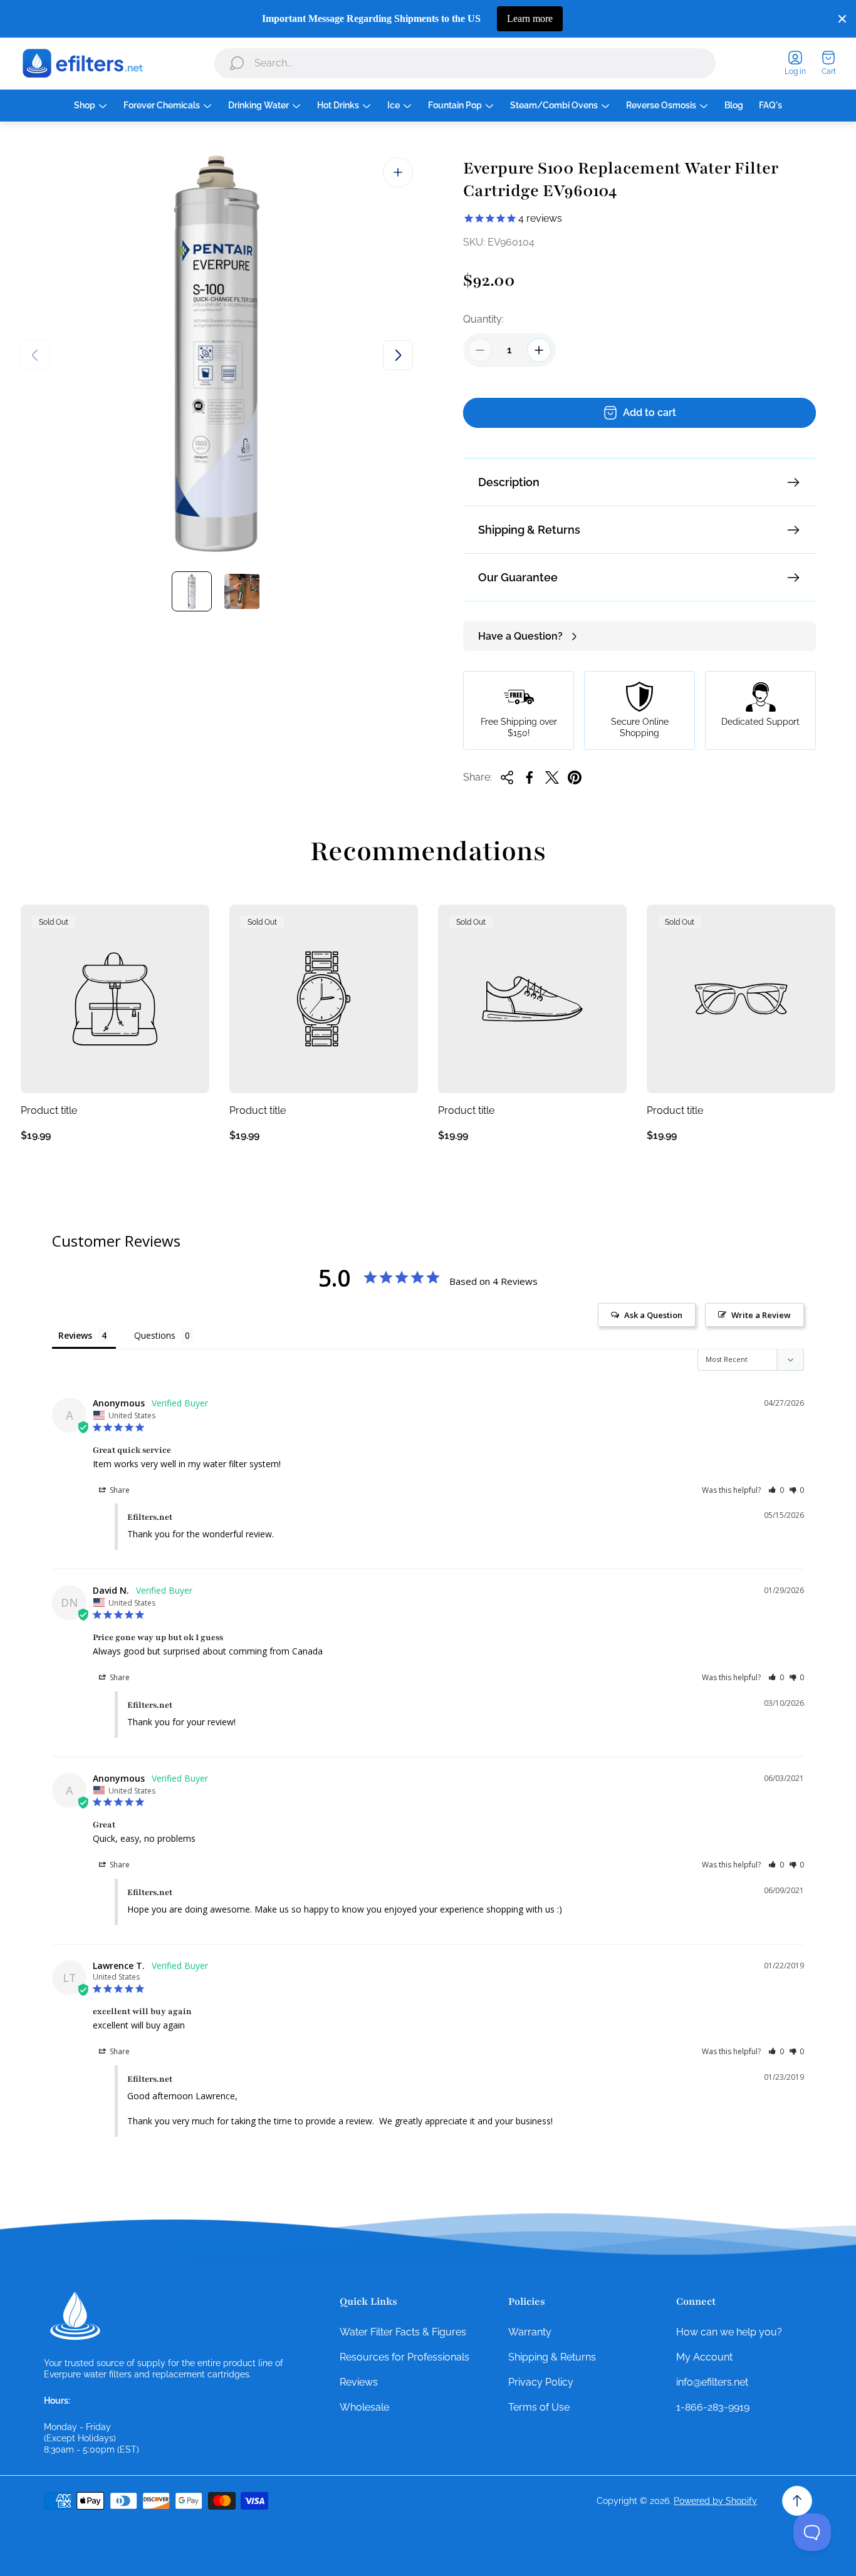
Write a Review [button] (761, 1315)
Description (509, 482)
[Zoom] (398, 172)
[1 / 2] (192, 591)
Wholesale (364, 2407)
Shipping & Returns (529, 530)
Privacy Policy (541, 2382)
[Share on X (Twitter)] (552, 777)
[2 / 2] (242, 591)
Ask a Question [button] (653, 1315)
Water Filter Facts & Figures (403, 2332)
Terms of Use (539, 2407)
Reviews (359, 2382)
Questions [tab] (155, 1335)
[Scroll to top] (797, 2501)
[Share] (507, 777)
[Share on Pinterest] (575, 777)
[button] (776, 1490)
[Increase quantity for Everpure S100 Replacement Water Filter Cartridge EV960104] (539, 350)
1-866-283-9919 (713, 2407)
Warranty (530, 2332)
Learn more (530, 18)
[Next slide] (398, 355)
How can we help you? (729, 2332)
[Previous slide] (35, 355)
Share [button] (119, 1490)
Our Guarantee (518, 577)
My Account (704, 2357)
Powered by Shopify (715, 2501)
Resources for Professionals (405, 2357)
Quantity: (483, 319)
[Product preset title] (115, 999)
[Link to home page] (75, 2316)
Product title (49, 1110)
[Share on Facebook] (530, 777)
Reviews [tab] (75, 1335)
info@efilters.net (712, 2382)
